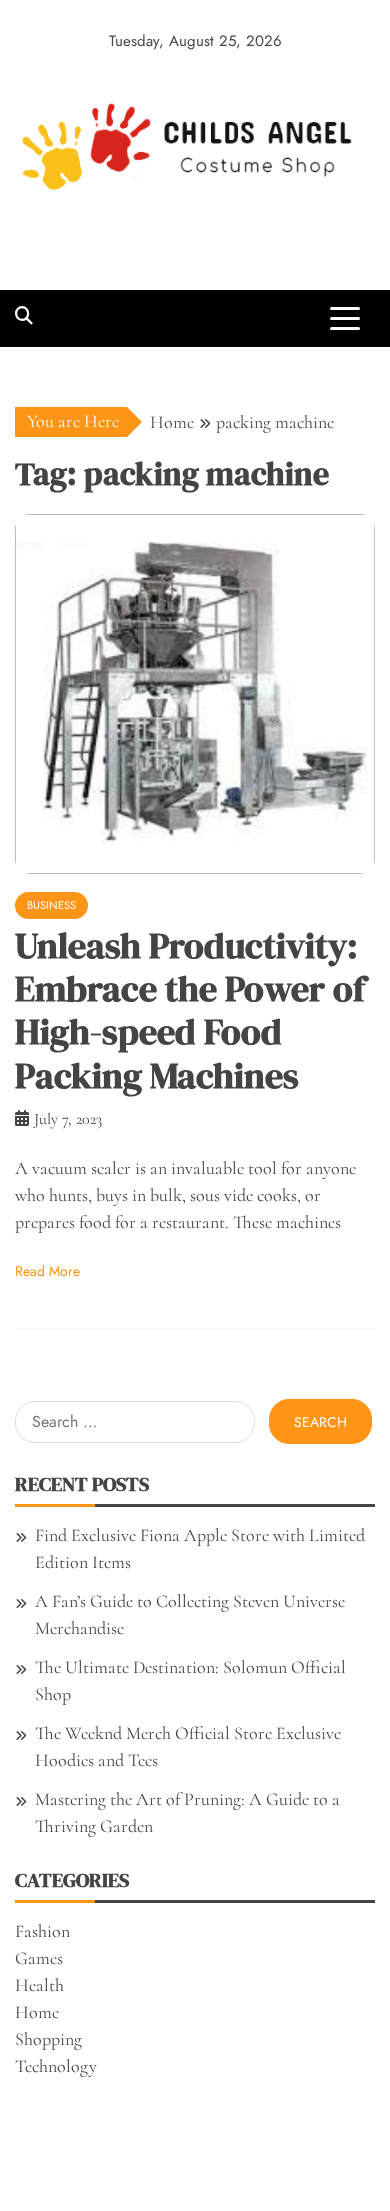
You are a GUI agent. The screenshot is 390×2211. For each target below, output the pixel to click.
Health (39, 1985)
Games (39, 1958)
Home (37, 2012)
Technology (56, 2066)
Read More (47, 1271)
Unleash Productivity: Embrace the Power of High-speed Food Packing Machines (190, 1010)
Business (51, 905)
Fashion (42, 1931)
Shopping (48, 2039)
